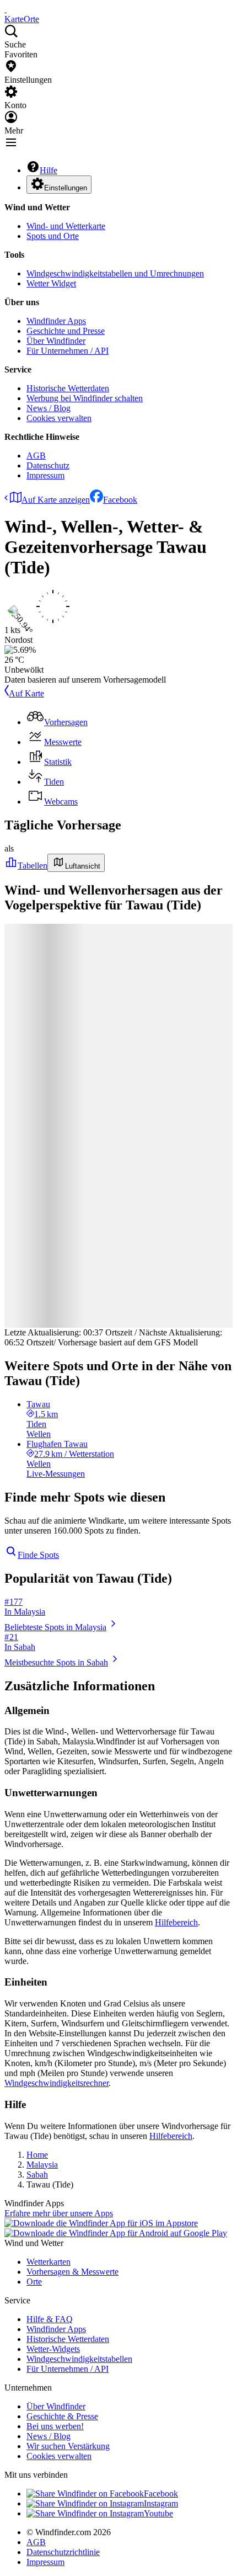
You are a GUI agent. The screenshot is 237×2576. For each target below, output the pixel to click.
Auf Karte (26, 693)
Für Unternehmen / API (68, 351)
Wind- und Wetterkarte (66, 226)
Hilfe (49, 170)
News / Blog (49, 408)
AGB (36, 456)
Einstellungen (66, 188)
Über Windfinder (56, 341)
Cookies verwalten (59, 418)
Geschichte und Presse (66, 331)
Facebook (120, 500)
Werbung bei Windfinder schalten (85, 398)
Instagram (161, 2503)
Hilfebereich (176, 1922)
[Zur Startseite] (6, 9)
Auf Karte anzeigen (56, 500)
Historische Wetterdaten (68, 388)
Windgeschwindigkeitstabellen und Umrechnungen (115, 273)
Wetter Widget (51, 283)
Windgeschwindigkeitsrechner (56, 2083)
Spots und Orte (53, 236)
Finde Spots (38, 1555)
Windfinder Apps (56, 321)
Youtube (158, 2513)
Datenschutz (48, 465)
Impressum (45, 475)
